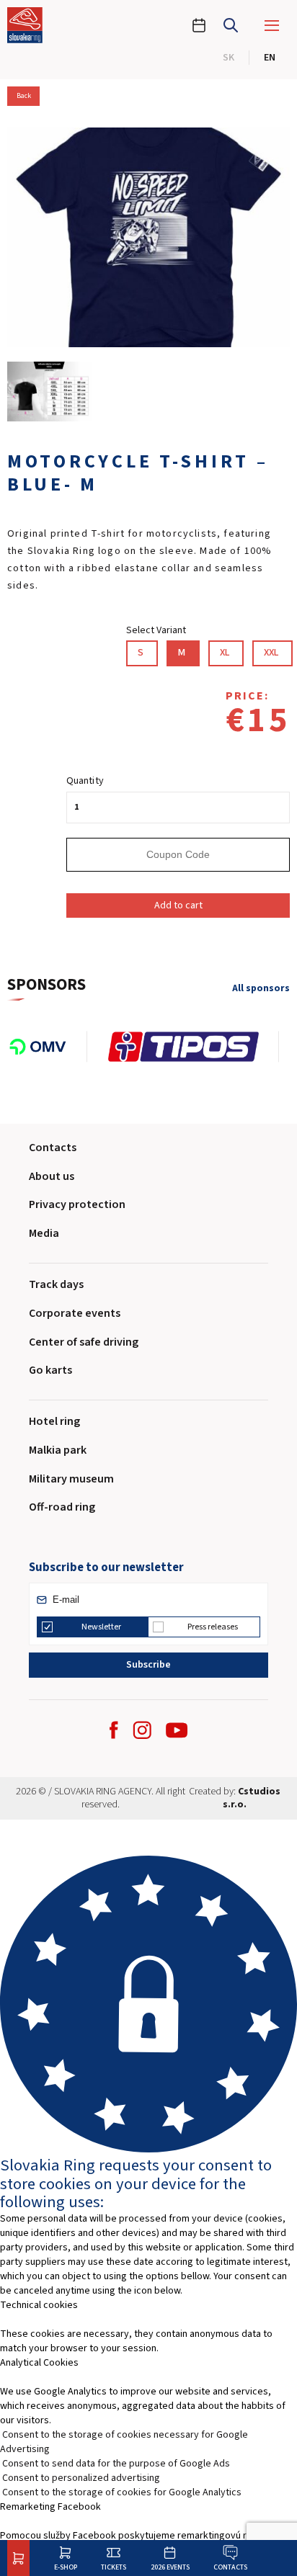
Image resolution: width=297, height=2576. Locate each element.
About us (52, 1176)
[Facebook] (114, 1730)
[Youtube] (177, 1730)
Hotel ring (54, 1421)
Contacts (230, 2567)
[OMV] (47, 1047)
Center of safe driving (84, 1342)
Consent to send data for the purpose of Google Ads (116, 2464)
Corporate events (75, 1313)
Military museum (71, 1479)
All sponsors (261, 989)
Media (44, 1233)
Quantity (85, 781)
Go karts (50, 1370)
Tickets (114, 2567)
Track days (56, 1284)
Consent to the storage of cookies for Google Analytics (122, 2492)
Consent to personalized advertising (81, 2478)
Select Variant (156, 630)
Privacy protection (77, 1204)
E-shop (66, 2567)
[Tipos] (193, 1047)
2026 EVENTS (170, 2567)
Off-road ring (62, 1507)
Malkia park (58, 1450)
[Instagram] (142, 1730)
